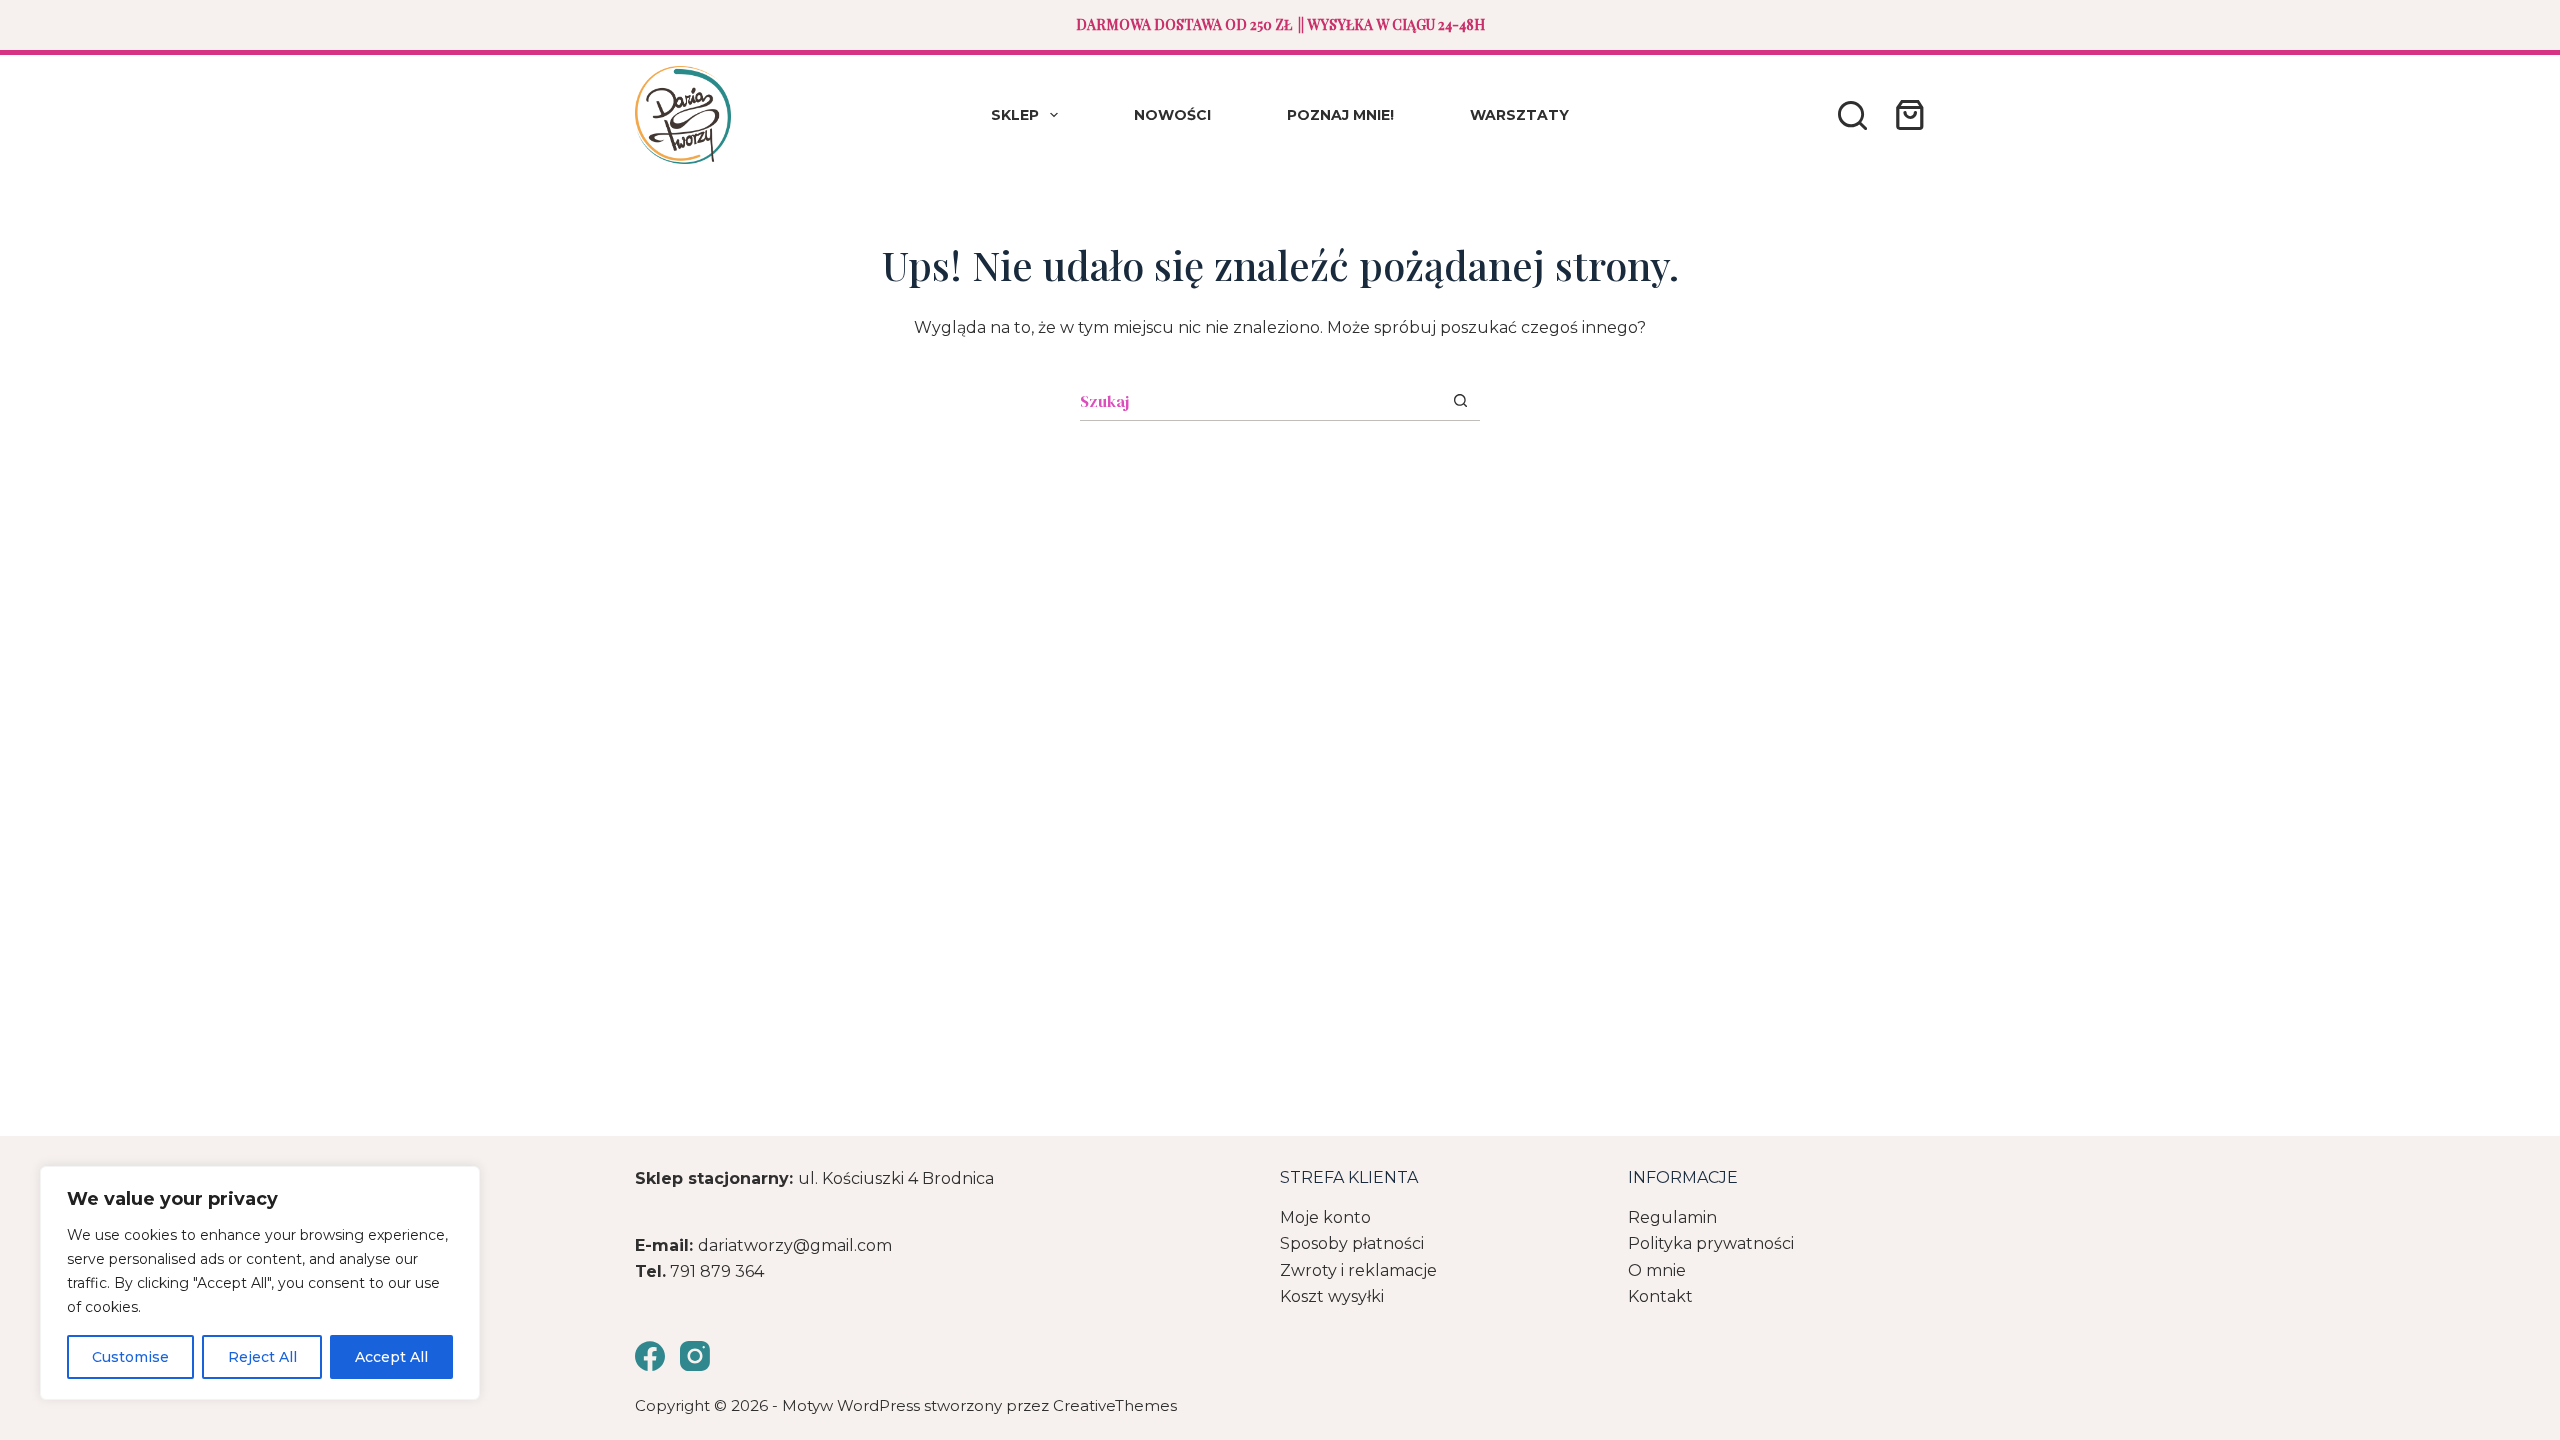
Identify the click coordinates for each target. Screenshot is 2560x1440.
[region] (260, 1283)
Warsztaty (1519, 115)
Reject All (262, 1357)
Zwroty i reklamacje (1358, 1270)
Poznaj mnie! (1340, 115)
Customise (130, 1357)
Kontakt (1660, 1296)
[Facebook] (650, 1356)
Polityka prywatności (1711, 1243)
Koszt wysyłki (1332, 1296)
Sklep (1015, 115)
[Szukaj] (1852, 115)
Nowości (1172, 115)
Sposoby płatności (1352, 1243)
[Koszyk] (1906, 115)
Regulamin (1672, 1217)
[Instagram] (695, 1356)
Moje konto (1325, 1217)
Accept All (391, 1357)
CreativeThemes (1115, 1405)
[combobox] (1260, 401)
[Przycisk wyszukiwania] (1460, 400)
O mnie (1657, 1270)
